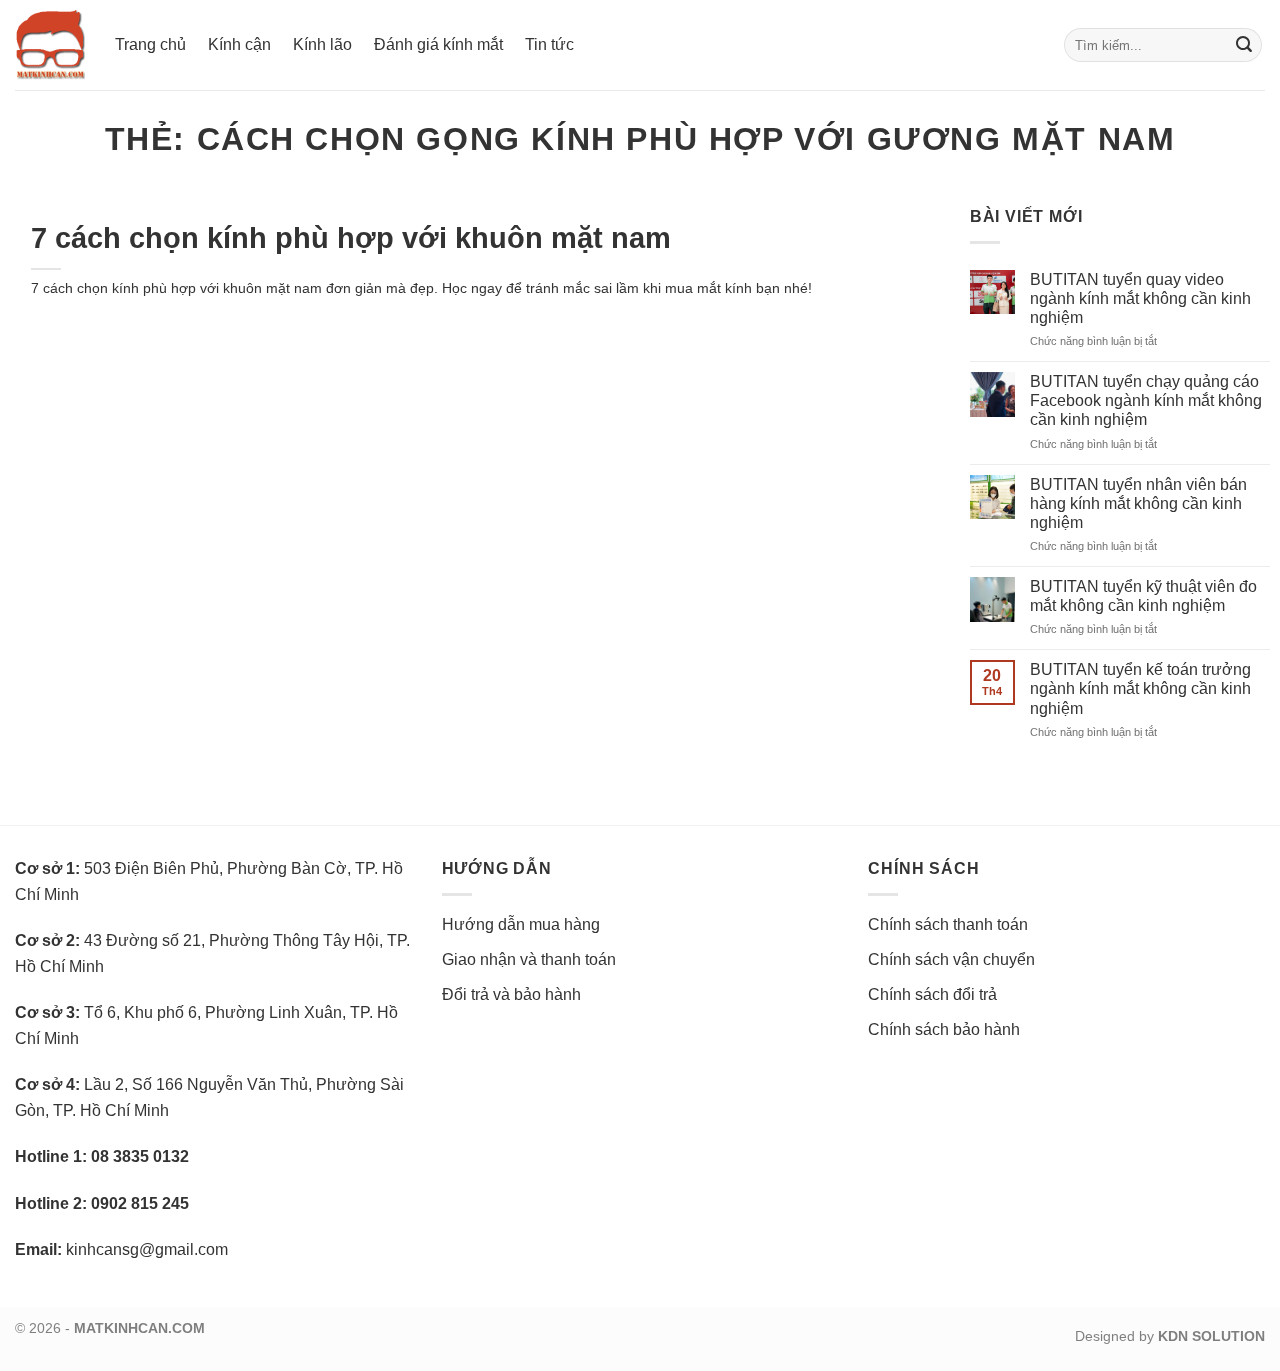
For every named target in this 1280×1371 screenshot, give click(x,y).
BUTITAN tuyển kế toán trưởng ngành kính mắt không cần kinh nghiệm (1140, 688)
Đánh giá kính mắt (438, 44)
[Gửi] (1244, 45)
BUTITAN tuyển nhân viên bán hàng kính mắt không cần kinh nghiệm (1138, 503)
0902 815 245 (140, 1203)
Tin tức (549, 44)
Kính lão (322, 44)
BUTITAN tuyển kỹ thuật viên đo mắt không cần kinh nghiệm (1143, 596)
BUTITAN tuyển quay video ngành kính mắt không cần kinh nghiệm (1140, 298)
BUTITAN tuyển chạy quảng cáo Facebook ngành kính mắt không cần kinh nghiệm (1146, 400)
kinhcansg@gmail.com (147, 1249)
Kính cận (239, 44)
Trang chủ (150, 44)
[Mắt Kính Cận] (50, 45)
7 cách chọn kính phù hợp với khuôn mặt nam (351, 238)
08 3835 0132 (140, 1156)
